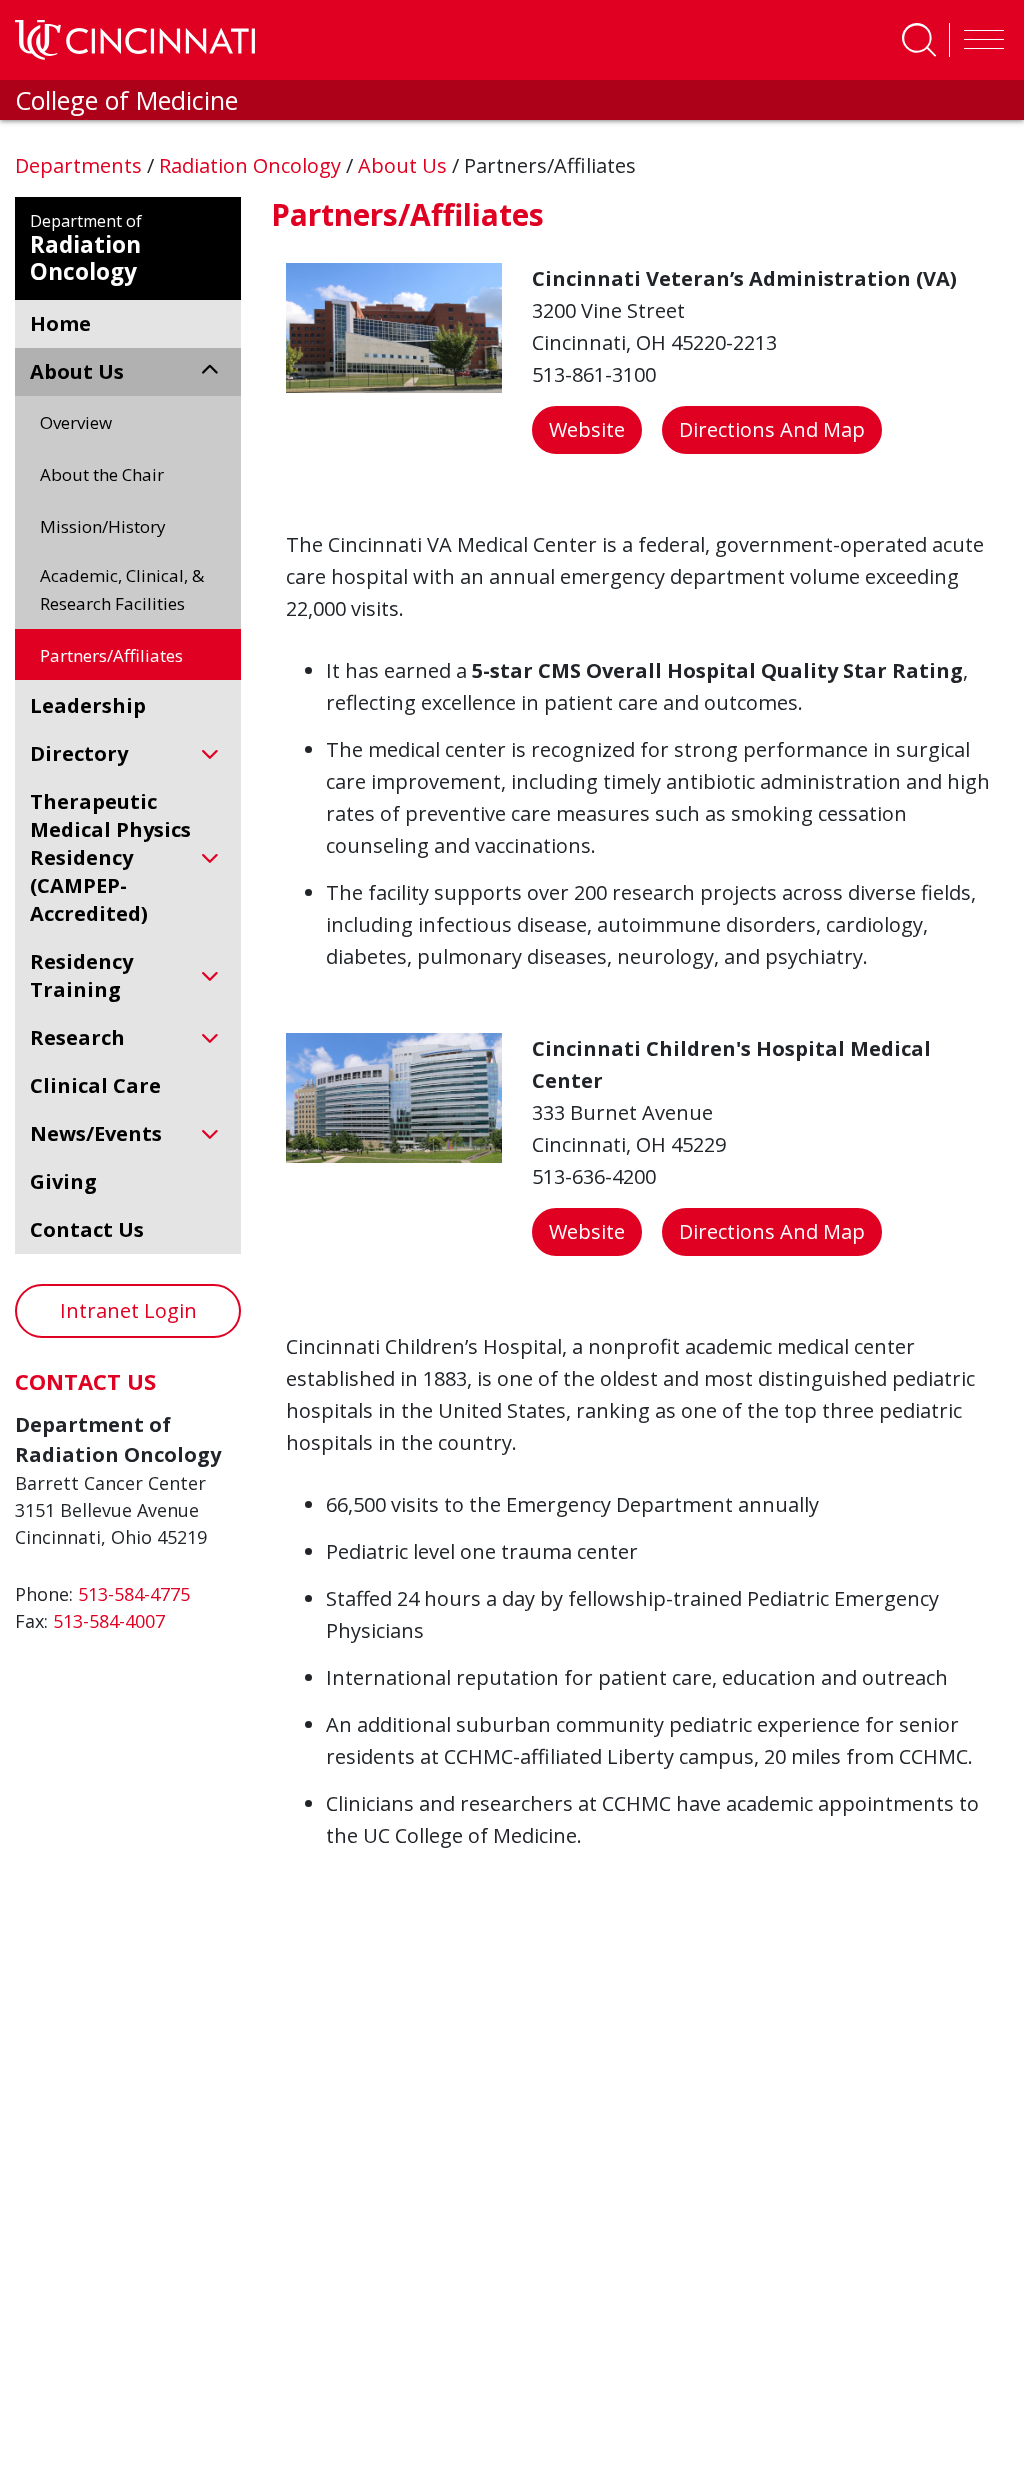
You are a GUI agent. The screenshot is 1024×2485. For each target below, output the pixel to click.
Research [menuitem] (77, 1037)
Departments (81, 165)
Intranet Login (128, 1310)
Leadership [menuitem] (88, 705)
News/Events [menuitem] (96, 1133)
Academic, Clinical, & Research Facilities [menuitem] (122, 589)
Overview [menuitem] (76, 422)
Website (587, 429)
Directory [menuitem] (79, 753)
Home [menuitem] (60, 323)
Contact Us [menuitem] (87, 1229)
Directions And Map (772, 429)
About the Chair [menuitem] (102, 474)
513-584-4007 (109, 1621)
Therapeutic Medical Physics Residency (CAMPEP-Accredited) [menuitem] (110, 857)
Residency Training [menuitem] (81, 975)
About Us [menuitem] (77, 371)
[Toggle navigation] (979, 40)
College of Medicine (126, 100)
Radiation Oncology (252, 165)
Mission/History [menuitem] (103, 526)
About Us (405, 165)
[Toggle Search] (919, 40)
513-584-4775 (134, 1594)
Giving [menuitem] (63, 1181)
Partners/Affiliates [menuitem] (111, 655)
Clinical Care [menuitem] (95, 1085)
